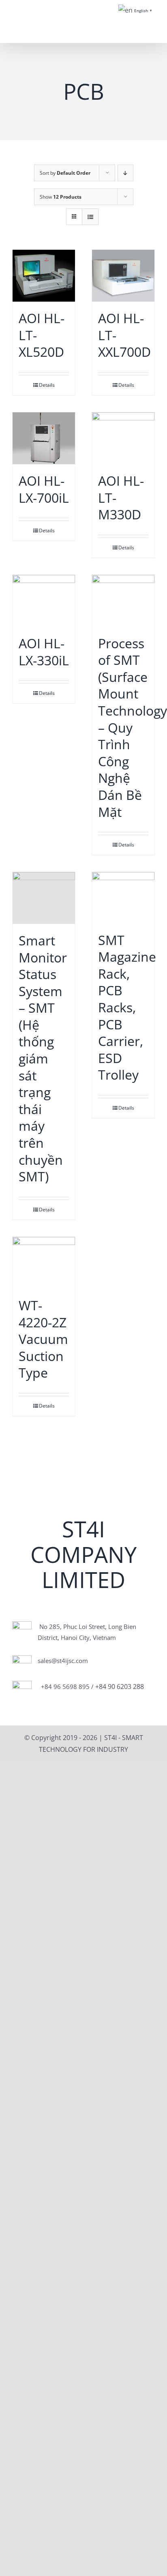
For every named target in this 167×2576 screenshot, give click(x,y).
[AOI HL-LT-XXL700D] (123, 276)
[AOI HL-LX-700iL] (44, 438)
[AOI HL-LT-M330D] (123, 438)
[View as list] (90, 217)
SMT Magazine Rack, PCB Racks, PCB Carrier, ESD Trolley (127, 1007)
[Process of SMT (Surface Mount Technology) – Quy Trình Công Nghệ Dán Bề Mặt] (123, 601)
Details (47, 385)
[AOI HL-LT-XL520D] (44, 276)
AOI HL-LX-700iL (44, 489)
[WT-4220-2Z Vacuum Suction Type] (44, 1263)
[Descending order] (125, 173)
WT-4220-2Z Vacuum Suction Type (43, 1339)
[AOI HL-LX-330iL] (44, 601)
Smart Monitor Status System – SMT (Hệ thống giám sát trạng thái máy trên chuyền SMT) (43, 1058)
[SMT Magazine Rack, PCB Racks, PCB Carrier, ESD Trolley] (123, 898)
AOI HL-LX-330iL (44, 652)
